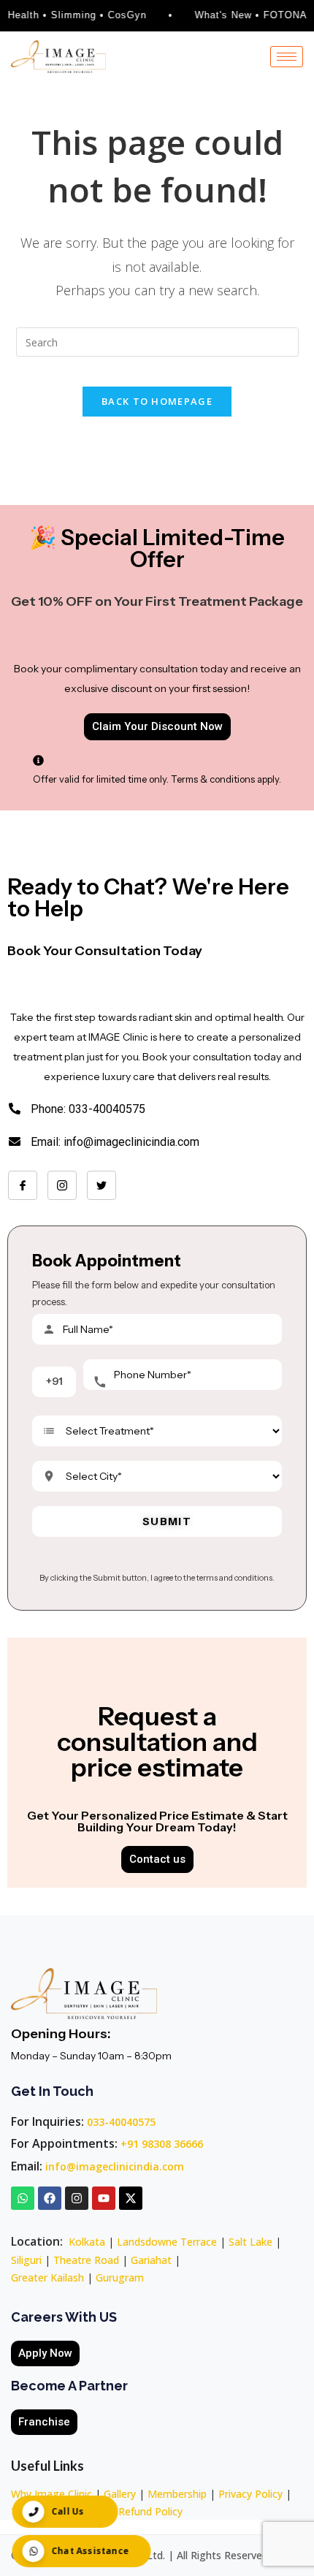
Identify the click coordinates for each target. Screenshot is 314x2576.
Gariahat (151, 2260)
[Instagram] (62, 1185)
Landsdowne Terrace (167, 2242)
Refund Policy (150, 2511)
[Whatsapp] (23, 2198)
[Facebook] (23, 1185)
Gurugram (120, 2277)
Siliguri (26, 2260)
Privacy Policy (250, 2494)
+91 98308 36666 (162, 2144)
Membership (177, 2494)
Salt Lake (250, 2242)
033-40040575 (121, 2122)
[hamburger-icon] (287, 57)
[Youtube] (104, 2198)
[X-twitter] (131, 2198)
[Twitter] (102, 1185)
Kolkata (87, 2242)
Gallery (120, 2494)
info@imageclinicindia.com (115, 2166)
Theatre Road (86, 2260)
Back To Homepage (157, 401)
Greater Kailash (47, 2277)
